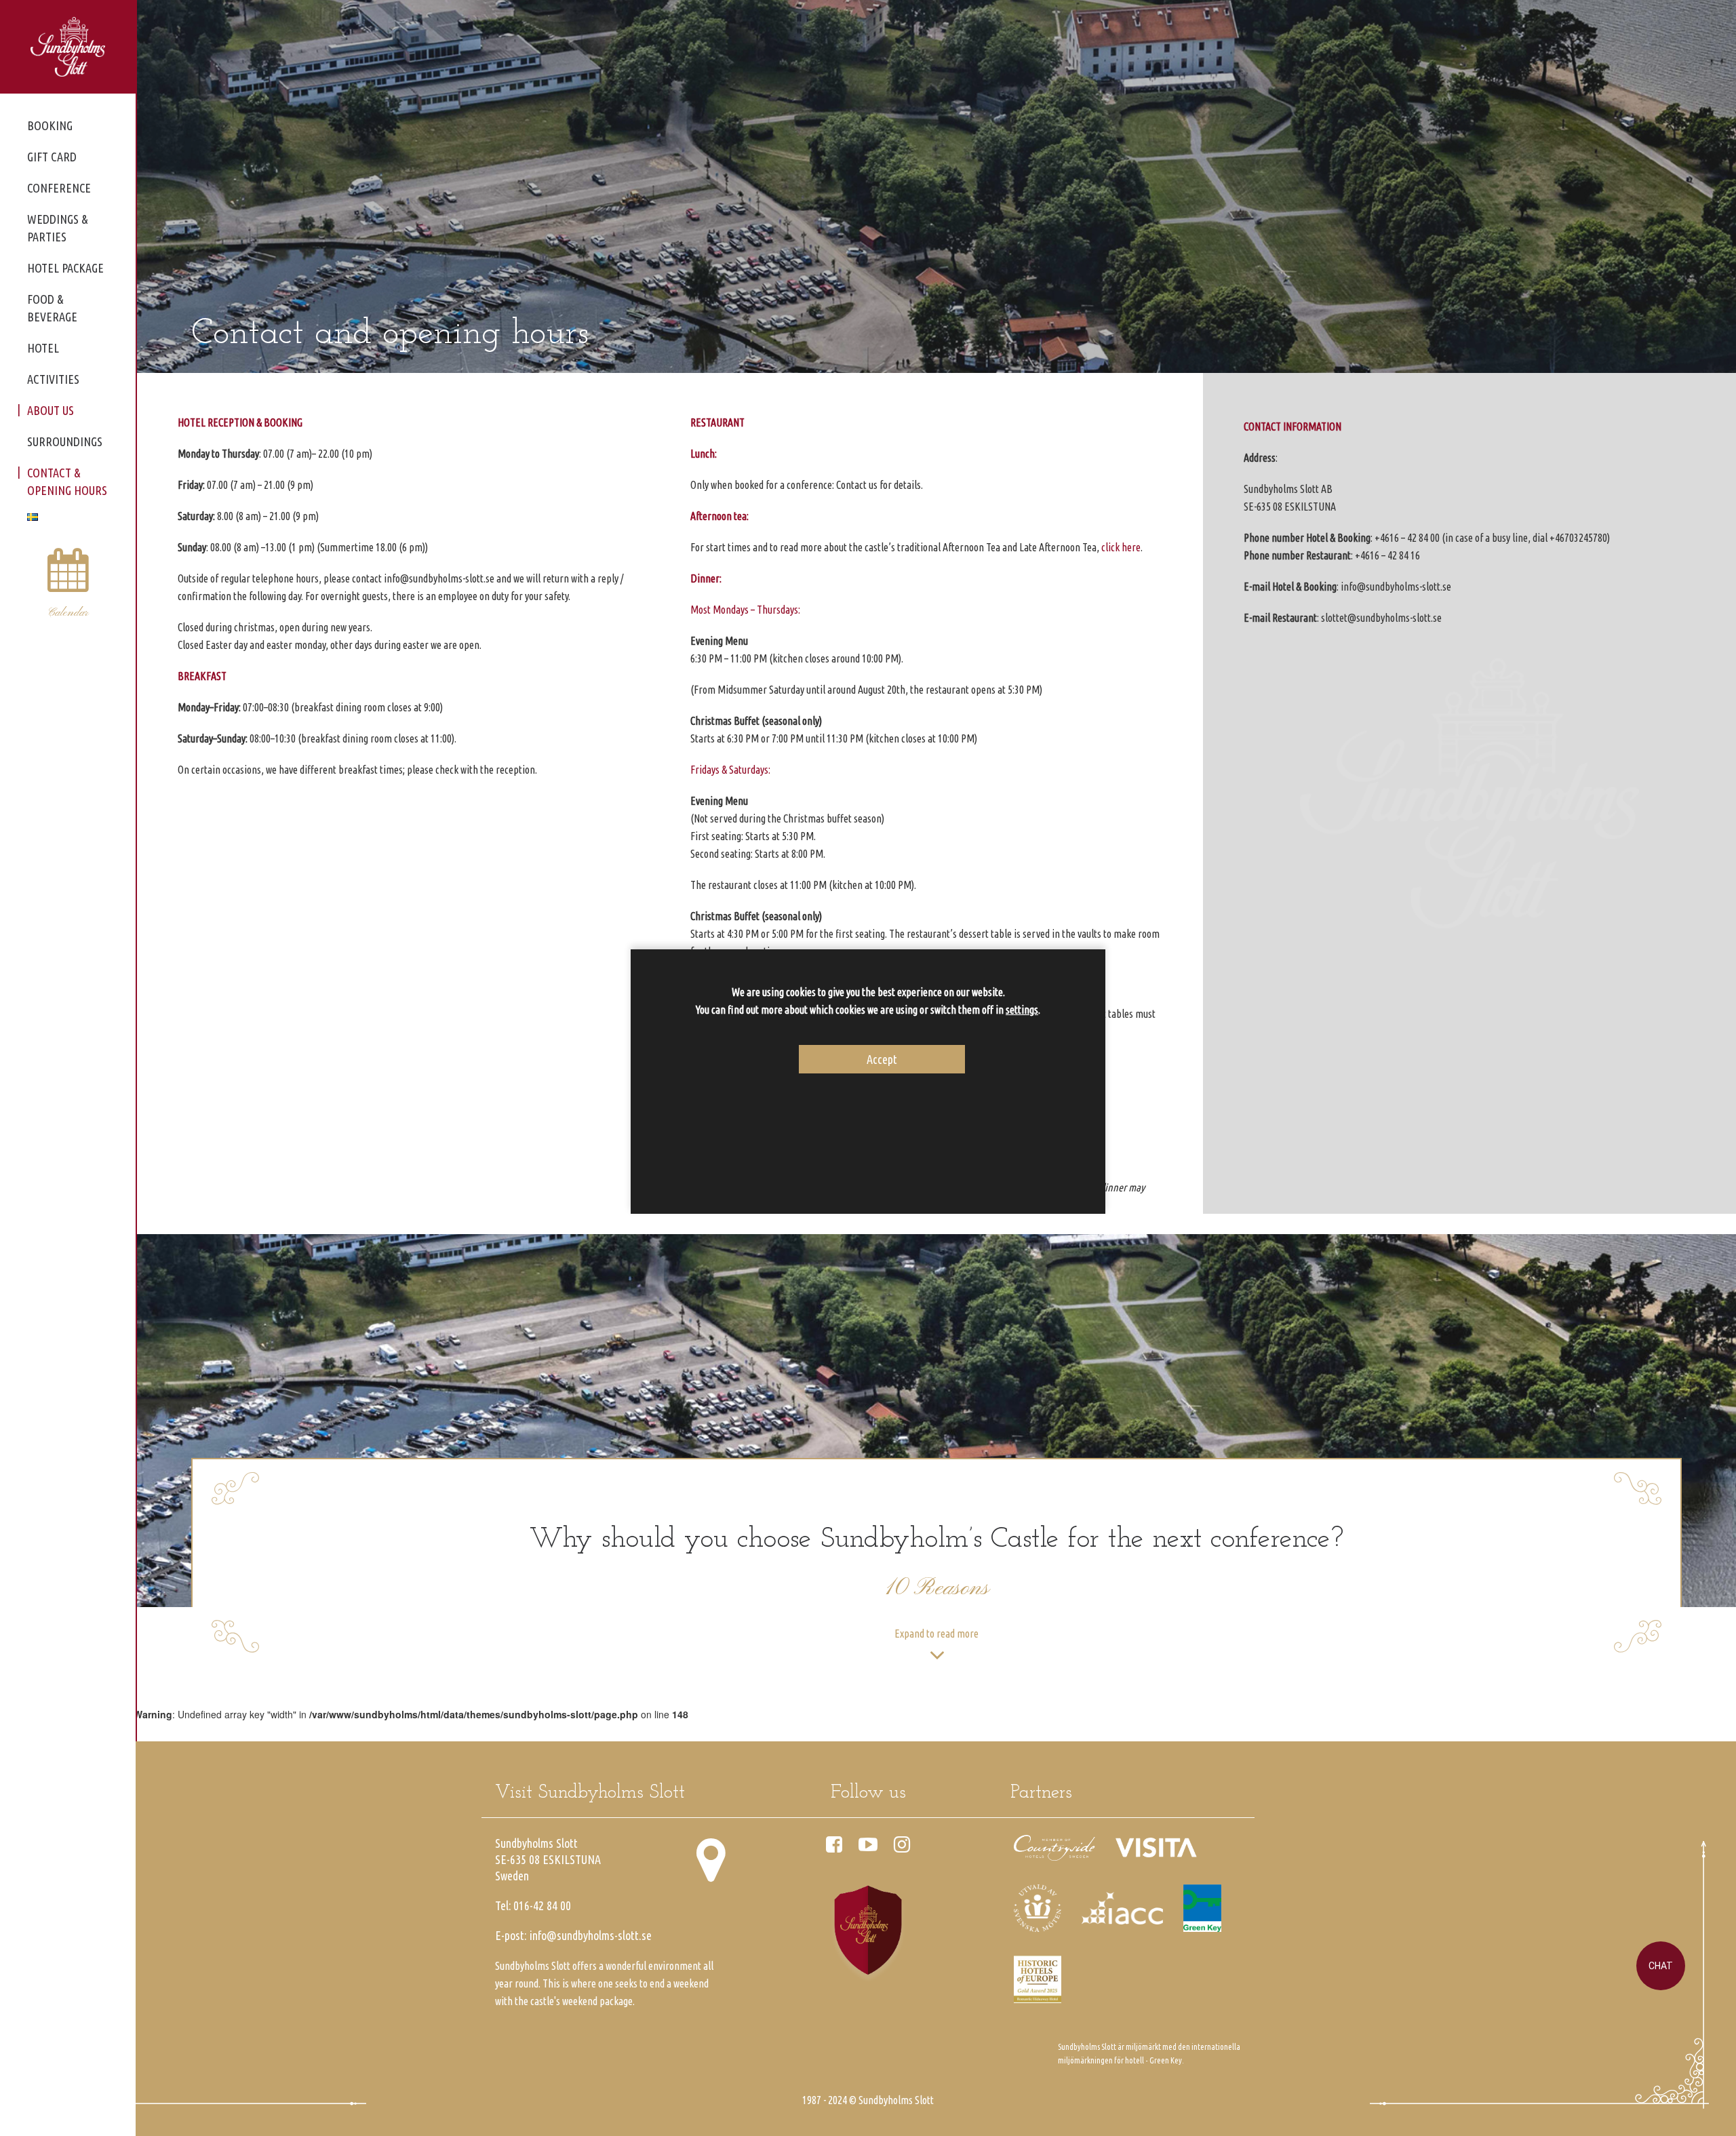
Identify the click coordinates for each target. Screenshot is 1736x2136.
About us (51, 410)
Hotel (43, 348)
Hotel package (65, 268)
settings (1022, 1010)
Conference (59, 188)
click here (1121, 547)
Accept (882, 1059)
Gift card (52, 157)
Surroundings (65, 441)
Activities (53, 379)
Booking (50, 125)
